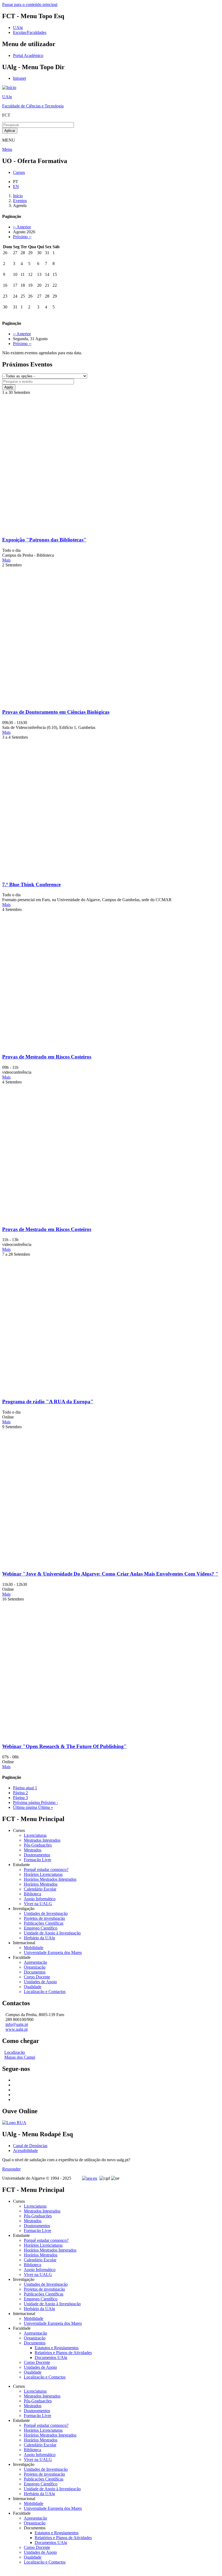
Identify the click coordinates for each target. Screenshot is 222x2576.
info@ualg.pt (17, 2024)
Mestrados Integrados (42, 1840)
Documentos (35, 1972)
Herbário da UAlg (39, 1938)
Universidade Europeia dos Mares (53, 1952)
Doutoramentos (37, 1855)
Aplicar (10, 131)
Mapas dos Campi (20, 2057)
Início (18, 196)
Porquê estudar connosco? (46, 1869)
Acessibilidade (25, 2151)
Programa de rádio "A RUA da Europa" (48, 1402)
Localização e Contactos (45, 1992)
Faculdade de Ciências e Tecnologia (33, 106)
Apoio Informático (40, 1899)
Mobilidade (34, 1948)
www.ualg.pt (17, 2029)
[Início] (9, 87)
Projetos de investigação (44, 1918)
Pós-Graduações (38, 1845)
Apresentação (35, 1962)
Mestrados (33, 1850)
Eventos (20, 201)
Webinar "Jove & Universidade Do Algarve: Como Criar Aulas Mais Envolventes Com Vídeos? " (110, 1574)
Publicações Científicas (44, 1923)
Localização (15, 2052)
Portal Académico (28, 55)
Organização (35, 1967)
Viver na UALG (38, 1904)
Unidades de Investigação (46, 1913)
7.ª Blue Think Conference (31, 884)
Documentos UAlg (51, 2357)
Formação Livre (37, 1860)
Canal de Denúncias (30, 2146)
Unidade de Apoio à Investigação (52, 1933)
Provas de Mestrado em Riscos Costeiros (47, 1057)
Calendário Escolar (40, 1889)
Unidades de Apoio (40, 1982)
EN (16, 186)
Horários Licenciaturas (43, 1874)
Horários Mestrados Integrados (50, 1879)
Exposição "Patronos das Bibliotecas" (44, 540)
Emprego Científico (41, 1928)
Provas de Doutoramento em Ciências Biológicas (56, 712)
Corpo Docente (37, 1977)
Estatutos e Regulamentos (57, 2348)
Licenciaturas (35, 1835)
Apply (9, 387)
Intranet (19, 78)
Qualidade (33, 1987)
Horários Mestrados (41, 1884)
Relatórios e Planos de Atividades (63, 2353)
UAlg (7, 97)
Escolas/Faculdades (30, 32)
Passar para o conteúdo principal (30, 4)
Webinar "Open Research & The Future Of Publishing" (64, 1746)
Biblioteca (32, 1894)
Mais (6, 560)
